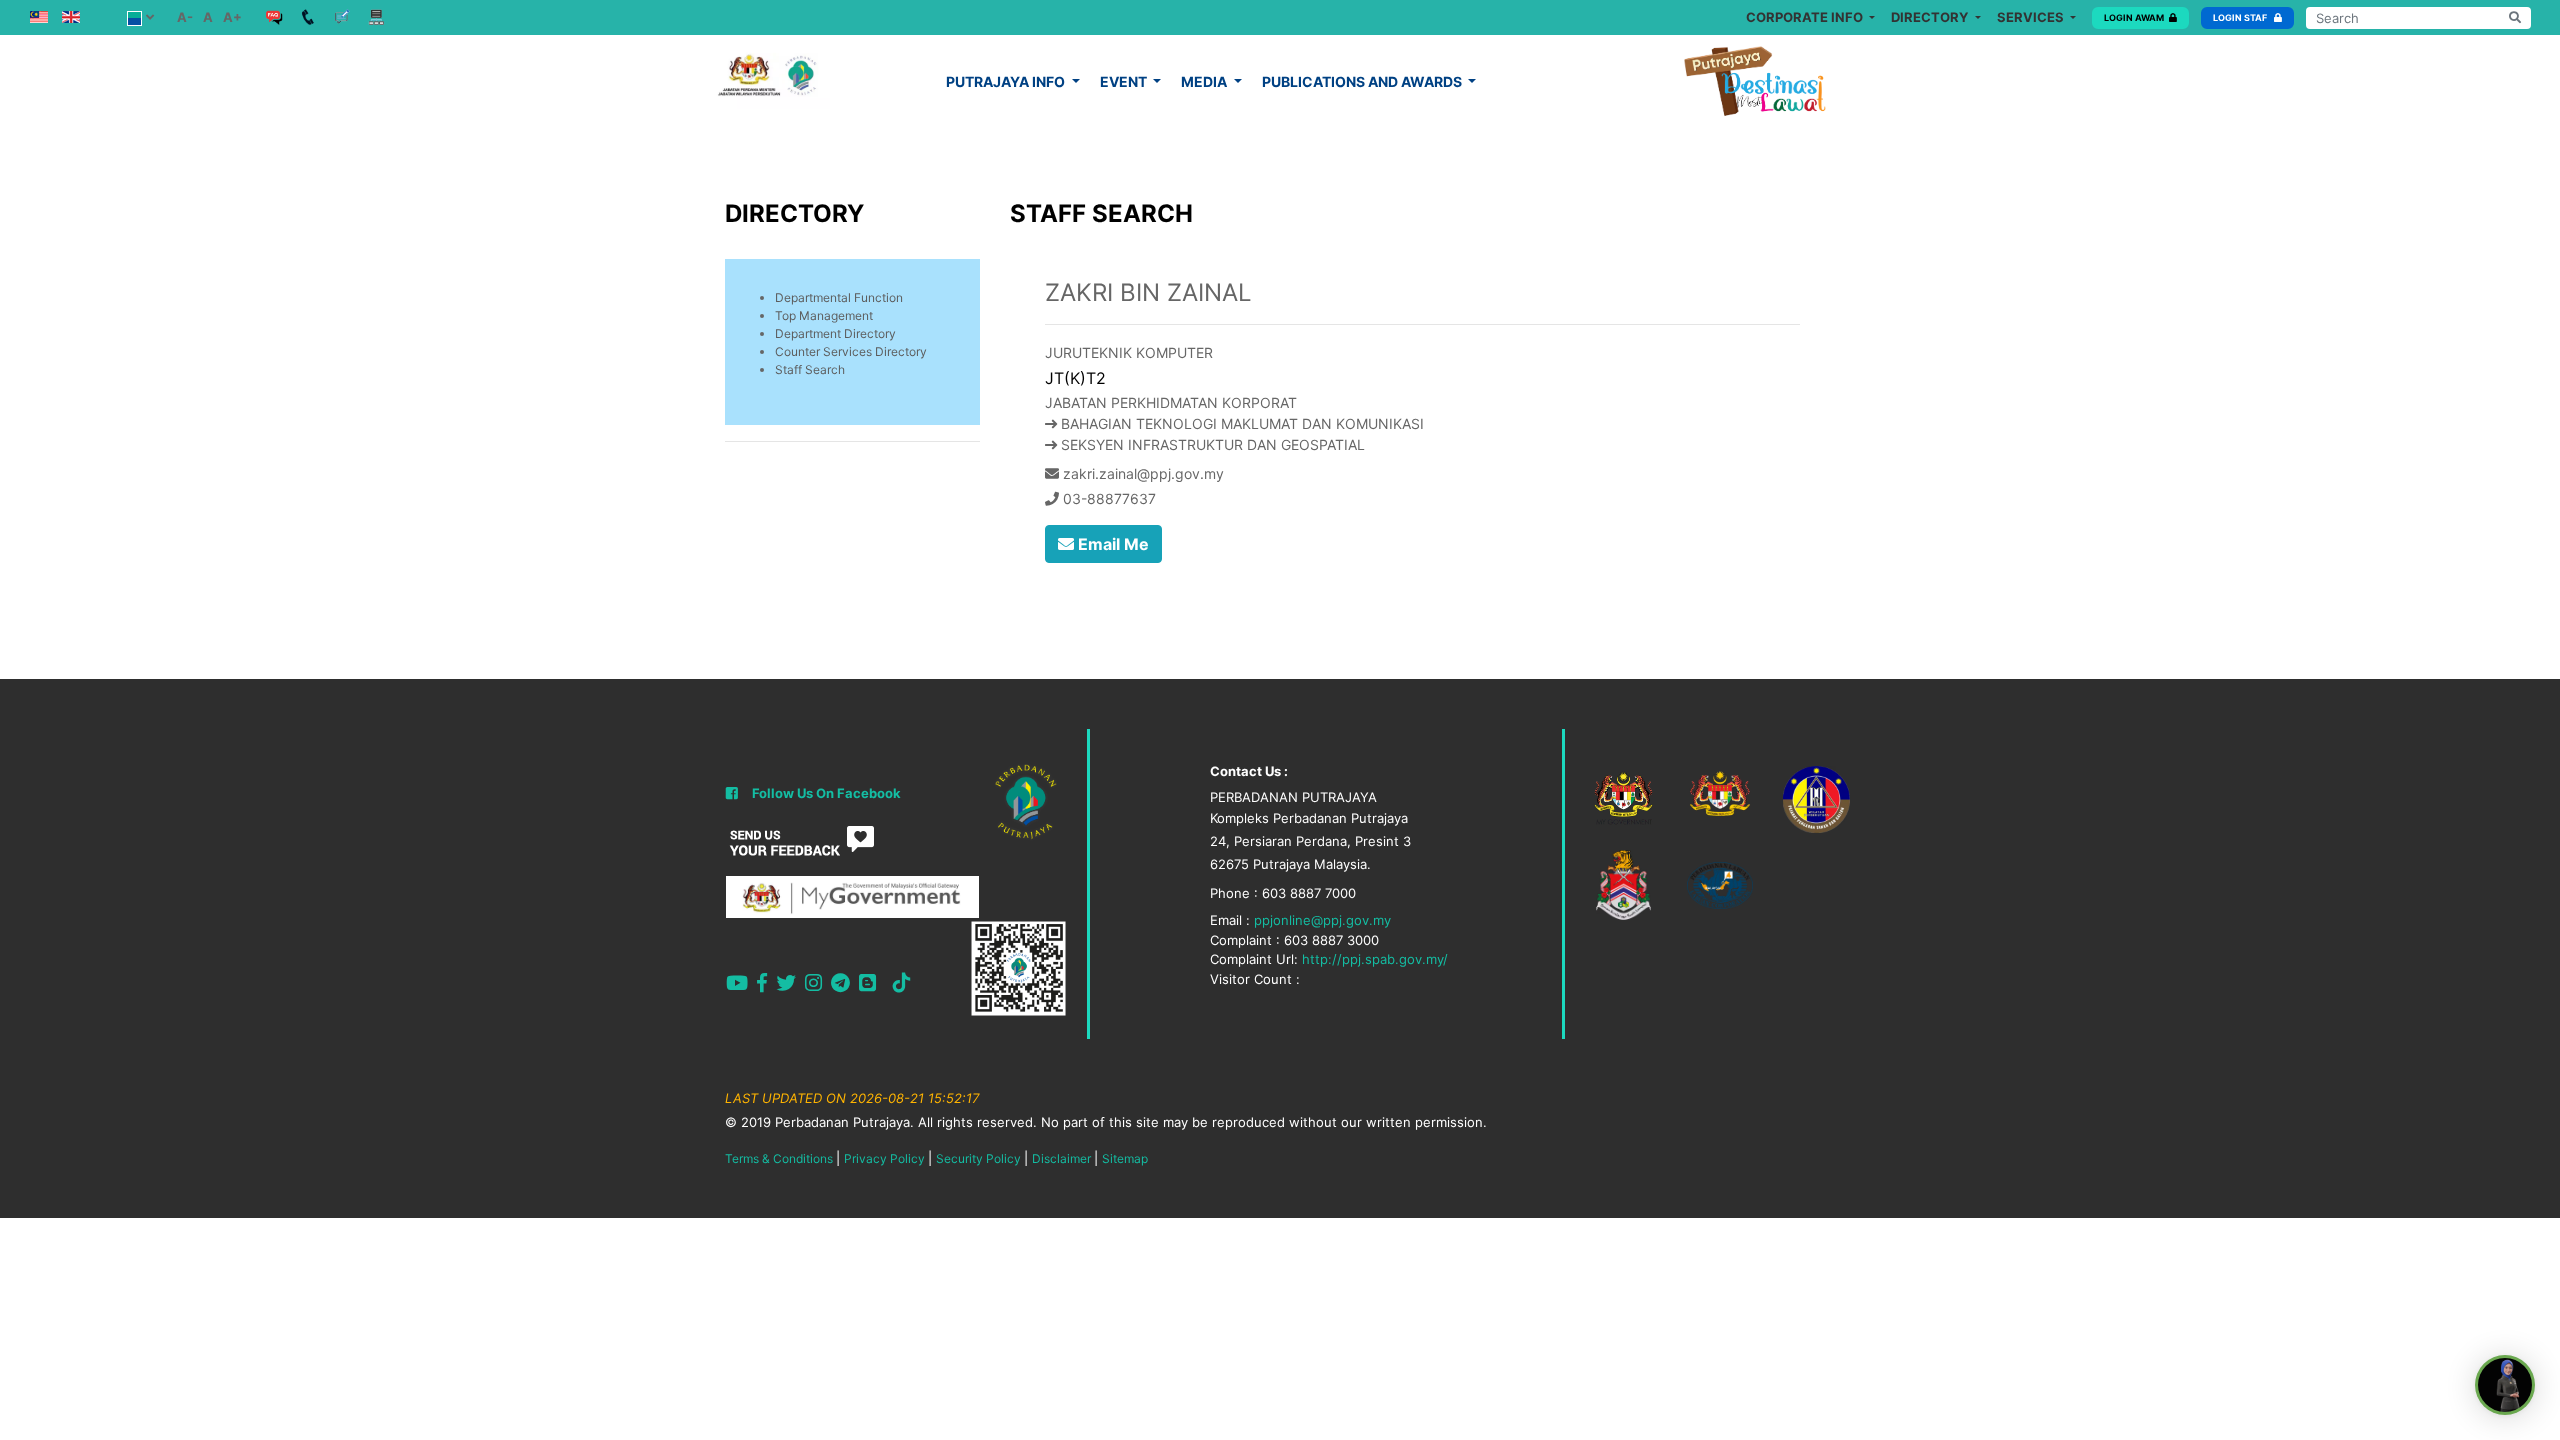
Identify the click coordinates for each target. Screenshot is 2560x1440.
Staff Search (810, 369)
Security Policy (978, 1158)
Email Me (1111, 544)
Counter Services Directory (851, 351)
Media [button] (1205, 81)
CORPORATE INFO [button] (1806, 17)
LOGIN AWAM (2134, 17)
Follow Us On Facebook (826, 793)
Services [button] (2032, 17)
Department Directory (835, 333)
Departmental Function (839, 297)
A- (185, 17)
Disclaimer (1061, 1158)
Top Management (824, 315)
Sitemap (1125, 1158)
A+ (232, 17)
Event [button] (1125, 81)
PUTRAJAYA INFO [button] (1007, 81)
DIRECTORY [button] (1931, 17)
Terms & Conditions (779, 1158)
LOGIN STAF (2241, 17)
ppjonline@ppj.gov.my (1322, 920)
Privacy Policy (884, 1158)
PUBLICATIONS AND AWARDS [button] (1363, 81)
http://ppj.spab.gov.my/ (1375, 959)
